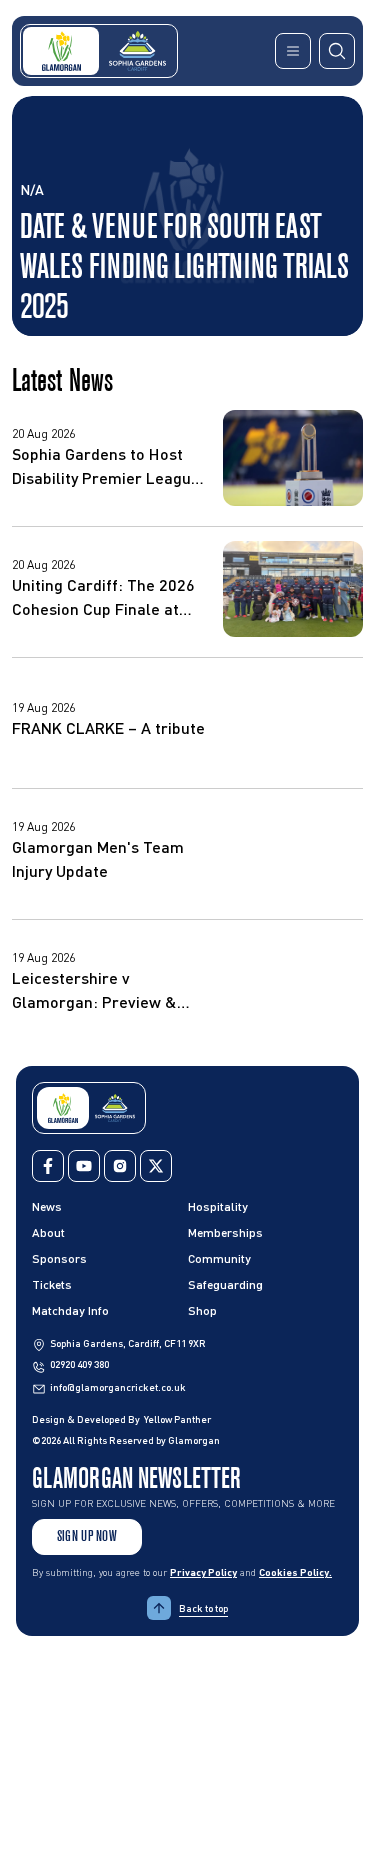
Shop (202, 1310)
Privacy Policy (203, 1572)
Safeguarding (225, 1284)
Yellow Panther (177, 1419)
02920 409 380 (79, 1364)
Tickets (52, 1284)
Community (219, 1258)
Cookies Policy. (295, 1572)
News (47, 1206)
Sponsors (59, 1258)
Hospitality (218, 1206)
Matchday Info (70, 1310)
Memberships (225, 1232)
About (48, 1232)
